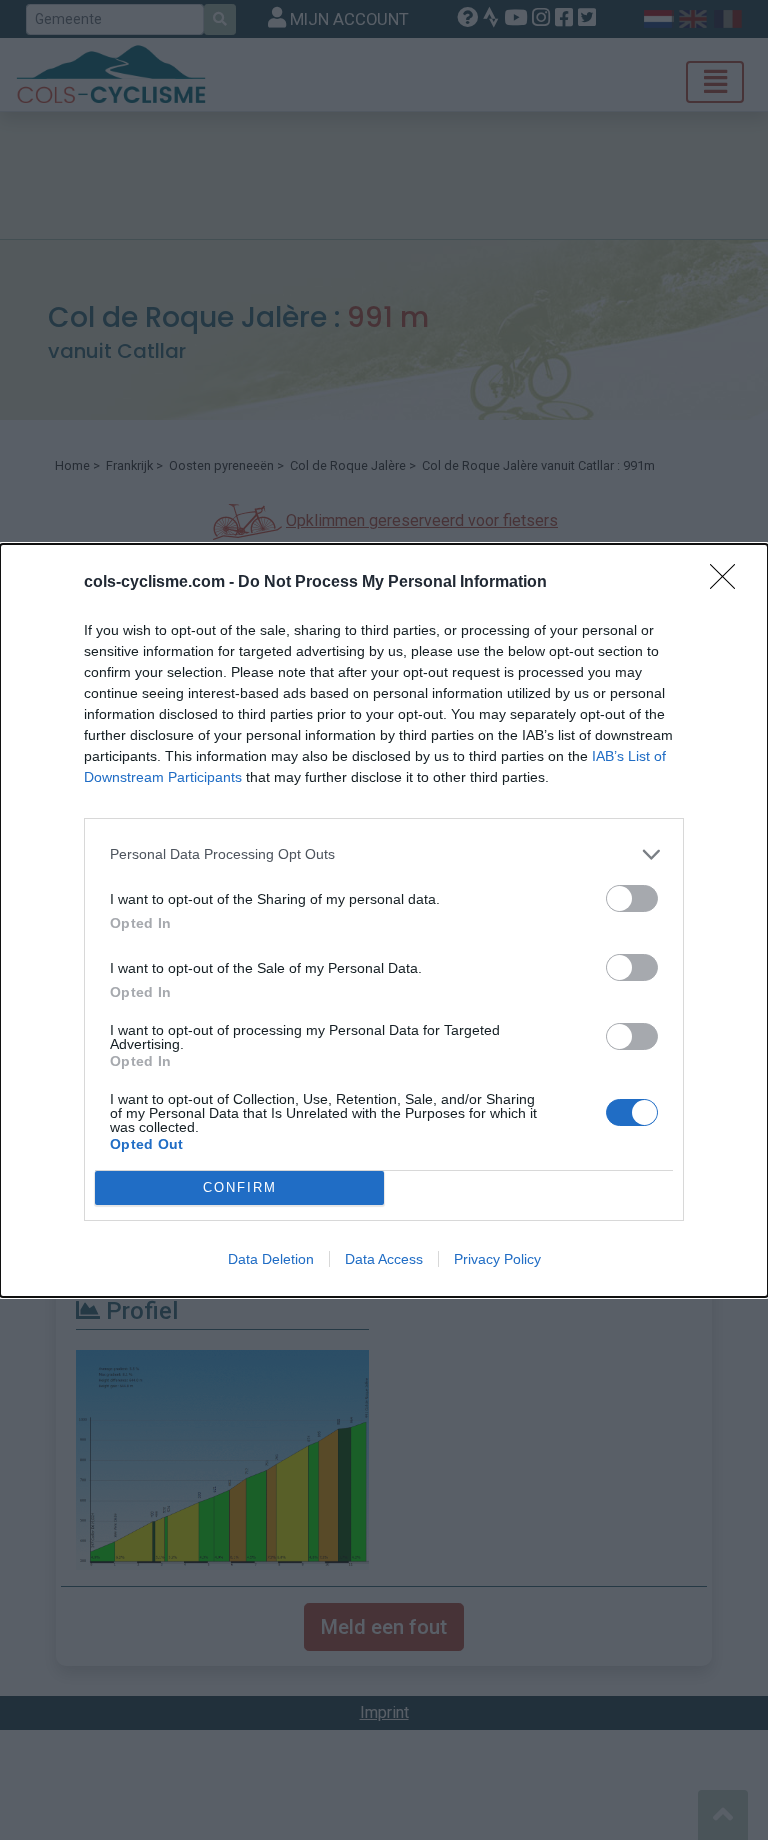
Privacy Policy (497, 1259)
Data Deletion (271, 1259)
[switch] (632, 898)
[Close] (729, 583)
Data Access (384, 1259)
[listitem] (384, 854)
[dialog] (384, 920)
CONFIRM (240, 1187)
